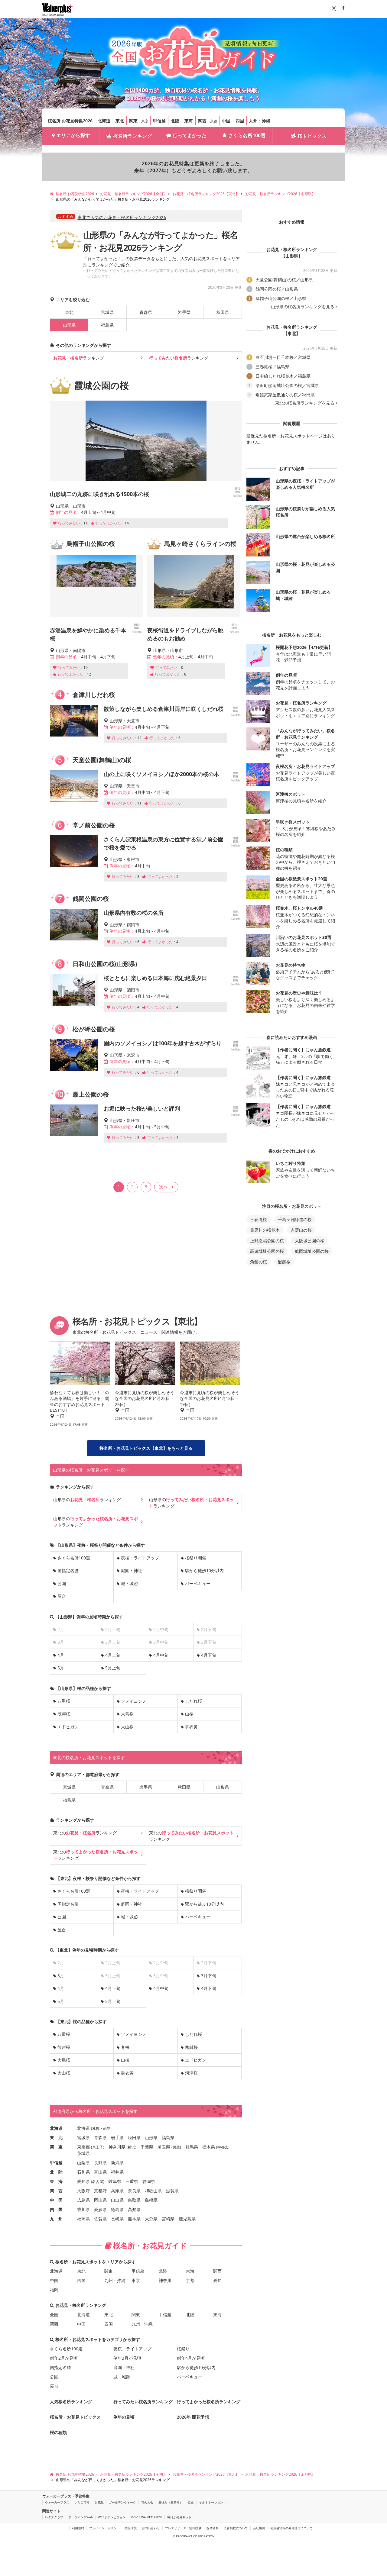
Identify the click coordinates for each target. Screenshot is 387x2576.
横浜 (132, 2147)
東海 (189, 121)
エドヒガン (68, 1727)
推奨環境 (131, 2528)
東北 (120, 121)
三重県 (132, 2181)
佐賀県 (100, 2219)
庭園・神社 (132, 1570)
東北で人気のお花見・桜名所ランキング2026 (122, 217)
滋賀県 (172, 2191)
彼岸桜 (64, 1714)
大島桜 (127, 1714)
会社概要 (259, 2528)
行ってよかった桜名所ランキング (209, 2402)
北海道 (104, 121)
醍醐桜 (284, 1262)
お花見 (99, 2502)
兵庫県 (117, 2191)
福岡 (54, 2290)
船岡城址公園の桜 (312, 1251)
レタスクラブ (54, 2517)
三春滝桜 (259, 1219)
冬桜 (125, 2047)
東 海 (56, 2181)
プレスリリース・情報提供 (183, 2528)
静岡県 (149, 2181)
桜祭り (183, 2349)
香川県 (83, 2209)
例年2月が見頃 (64, 2358)
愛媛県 (100, 2209)
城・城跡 (129, 1583)
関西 (202, 121)
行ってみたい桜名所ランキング (143, 2402)
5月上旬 (113, 1668)
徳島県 (117, 2209)
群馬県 (192, 2147)
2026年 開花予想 (193, 2417)
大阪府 (83, 2191)
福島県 (107, 325)
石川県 (83, 2172)
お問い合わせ (151, 2528)
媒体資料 (213, 2528)
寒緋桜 (191, 2047)
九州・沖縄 (260, 121)
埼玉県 (164, 2147)
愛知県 (83, 2181)
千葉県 (147, 2147)
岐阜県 (115, 2181)
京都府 (100, 2191)
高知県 (134, 2209)
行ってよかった (190, 135)
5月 (61, 1668)
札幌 (96, 2128)
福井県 (117, 2172)
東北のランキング (85, 1833)
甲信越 (159, 121)
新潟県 (117, 2163)
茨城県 (83, 2153)
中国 (226, 121)
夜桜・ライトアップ (140, 1558)
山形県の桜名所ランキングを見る (303, 307)
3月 (61, 1976)
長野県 (100, 2163)
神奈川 (165, 2280)
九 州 (56, 2219)
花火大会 (147, 2502)
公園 (62, 1583)
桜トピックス (312, 136)
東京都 (83, 2147)
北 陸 (56, 2172)
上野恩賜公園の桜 (267, 1241)
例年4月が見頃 (191, 2358)
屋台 (62, 1596)
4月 (61, 1655)
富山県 (100, 2172)
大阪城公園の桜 (310, 1241)
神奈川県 (117, 2147)
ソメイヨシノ (134, 1701)
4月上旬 (113, 1655)
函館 (107, 2128)
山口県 (117, 2200)
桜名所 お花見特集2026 (70, 121)
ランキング (79, 358)
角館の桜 (259, 1262)
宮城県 (107, 312)
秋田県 (223, 312)
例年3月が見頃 (127, 2358)
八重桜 (64, 1701)
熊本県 (134, 2219)
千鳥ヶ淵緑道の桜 (295, 1219)
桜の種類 (58, 2432)
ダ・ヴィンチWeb (81, 2517)
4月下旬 (209, 1655)
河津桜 (191, 2073)
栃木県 (209, 2147)
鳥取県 (134, 2200)
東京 (145, 121)
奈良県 (134, 2191)
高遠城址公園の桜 (267, 1251)
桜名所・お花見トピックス (75, 2417)
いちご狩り (82, 2502)
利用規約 (78, 2528)
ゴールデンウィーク (122, 2502)
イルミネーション (211, 2502)
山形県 (223, 1787)
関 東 (56, 2147)
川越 (176, 2147)
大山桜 (127, 1727)
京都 (214, 121)
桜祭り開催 (196, 1558)
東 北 (56, 2138)
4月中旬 (161, 1655)
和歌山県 (153, 2191)
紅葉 (191, 2502)
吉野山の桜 (301, 1230)
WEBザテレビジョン (112, 2517)
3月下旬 (209, 1976)
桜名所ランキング (132, 136)
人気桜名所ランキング (71, 2402)
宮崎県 (168, 2219)
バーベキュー (198, 1583)
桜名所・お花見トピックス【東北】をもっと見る (146, 1448)
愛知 (217, 2280)
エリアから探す (73, 135)
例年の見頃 (124, 2417)
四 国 (56, 2209)
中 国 (56, 2200)
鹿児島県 (187, 2219)
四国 (240, 121)
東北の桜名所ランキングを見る (305, 403)
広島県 (83, 2200)
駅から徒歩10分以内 (204, 1570)
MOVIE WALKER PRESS (146, 2517)
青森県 (146, 312)
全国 (54, 2315)
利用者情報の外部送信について (291, 2528)
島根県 (151, 2200)
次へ (163, 1186)
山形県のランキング (87, 1499)
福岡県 (83, 2219)
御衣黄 (191, 1727)
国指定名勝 (68, 1570)
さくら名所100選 (247, 135)
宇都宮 (223, 2147)
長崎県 (117, 2219)
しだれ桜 (193, 1701)
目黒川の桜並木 (265, 1230)
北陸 (175, 121)
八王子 (98, 2147)
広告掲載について (236, 2528)
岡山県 (100, 2200)
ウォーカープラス (57, 2502)
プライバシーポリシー (104, 2528)
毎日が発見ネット (179, 2517)
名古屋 (98, 2182)
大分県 (151, 2219)
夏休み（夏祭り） (171, 2502)
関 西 (56, 2191)
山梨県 (83, 2163)
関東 (133, 121)
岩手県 (184, 312)
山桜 (189, 1714)
